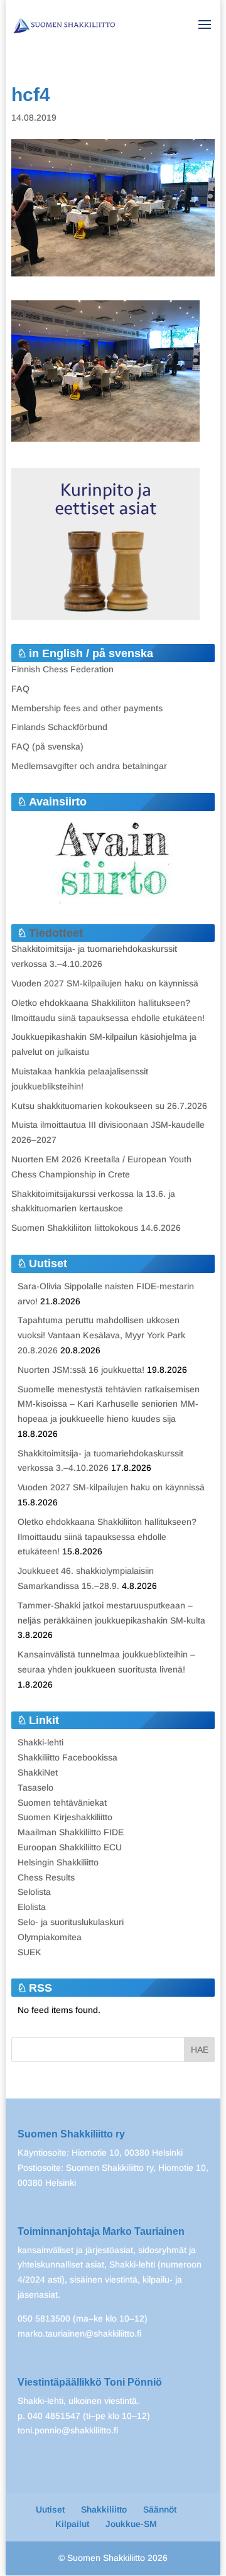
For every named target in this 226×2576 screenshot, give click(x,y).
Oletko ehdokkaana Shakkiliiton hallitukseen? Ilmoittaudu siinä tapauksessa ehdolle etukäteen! (107, 1537)
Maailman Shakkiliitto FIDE (71, 1832)
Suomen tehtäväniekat (62, 1803)
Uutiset (50, 2509)
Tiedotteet (56, 933)
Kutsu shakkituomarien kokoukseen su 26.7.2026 (109, 1106)
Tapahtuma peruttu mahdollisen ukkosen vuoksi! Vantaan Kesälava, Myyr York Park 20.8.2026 (101, 1335)
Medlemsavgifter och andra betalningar (89, 766)
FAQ (20, 689)
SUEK (30, 1952)
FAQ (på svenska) (47, 746)
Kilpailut (72, 2524)
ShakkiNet (38, 1772)
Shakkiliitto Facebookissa (67, 1757)
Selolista (34, 1892)
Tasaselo (35, 1787)
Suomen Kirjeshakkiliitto (65, 1817)
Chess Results (46, 1877)
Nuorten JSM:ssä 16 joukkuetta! (81, 1370)
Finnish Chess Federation (62, 669)
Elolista (32, 1907)
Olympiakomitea (50, 1937)
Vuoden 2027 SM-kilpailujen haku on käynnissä (105, 983)
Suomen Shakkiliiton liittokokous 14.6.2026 (96, 1228)
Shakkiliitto (104, 2509)
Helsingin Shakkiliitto (58, 1862)
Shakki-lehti (40, 1742)
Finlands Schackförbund (59, 727)
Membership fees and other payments (87, 708)
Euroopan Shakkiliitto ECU (70, 1847)
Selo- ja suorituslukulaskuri (71, 1922)
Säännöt (160, 2509)
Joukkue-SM (131, 2524)
